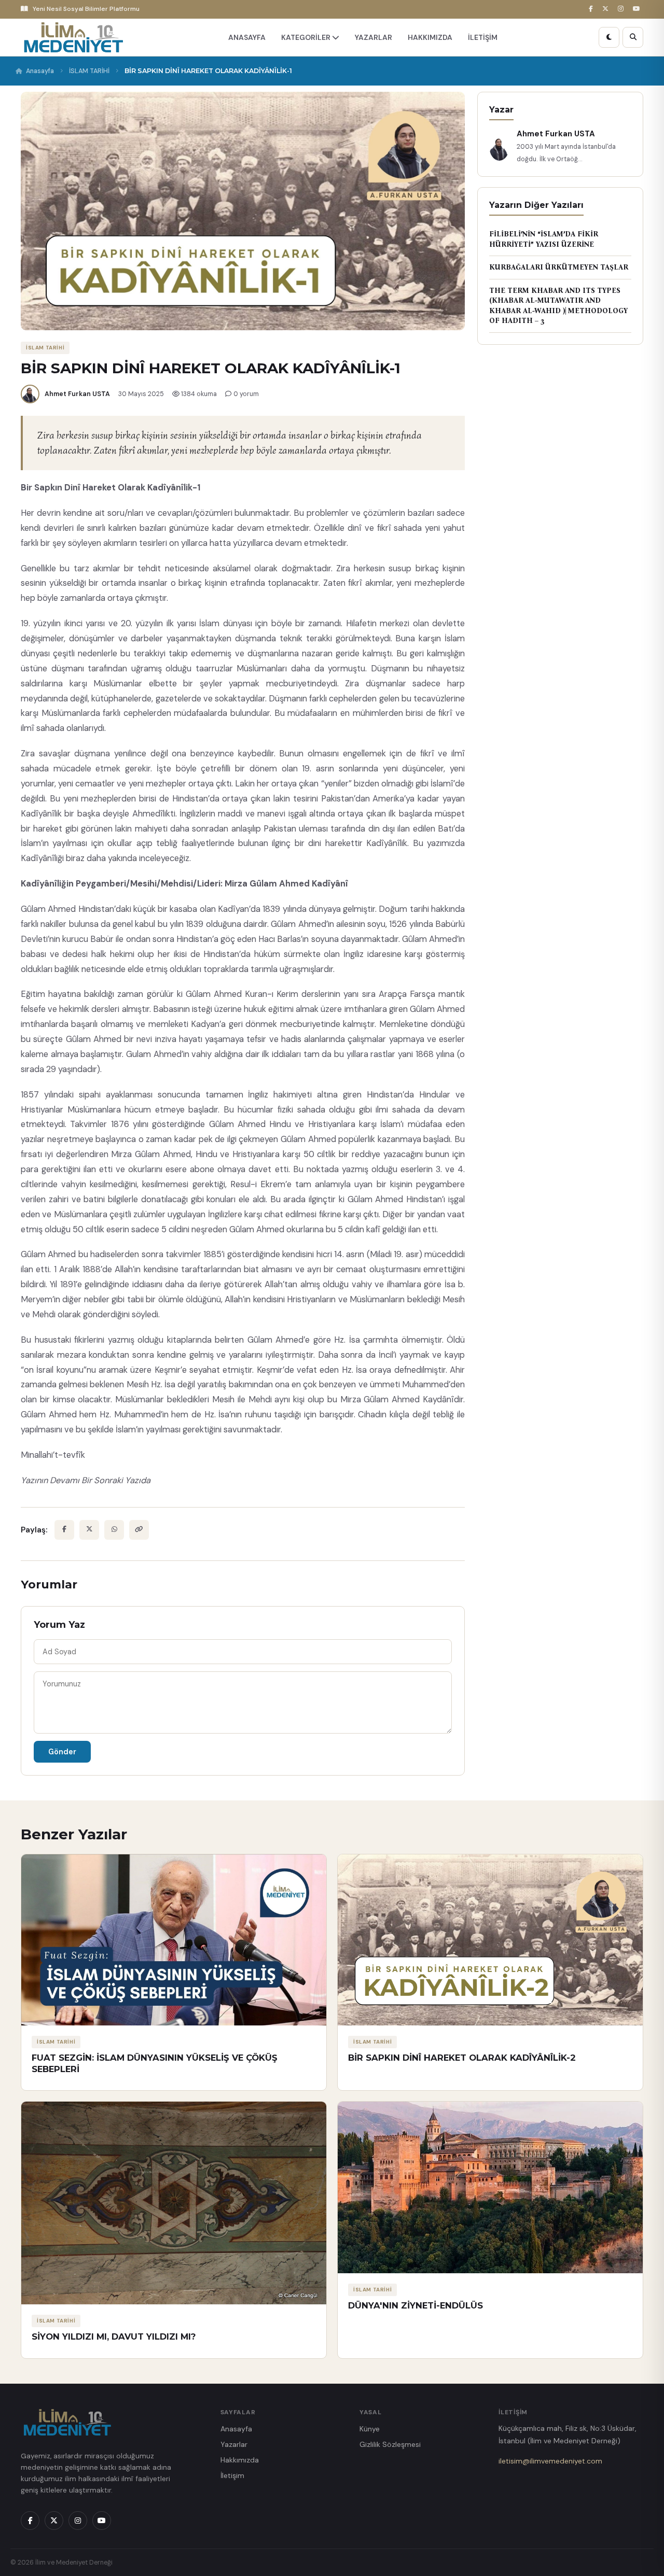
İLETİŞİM (483, 37)
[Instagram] (622, 9)
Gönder (62, 1752)
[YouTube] (638, 9)
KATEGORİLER (307, 37)
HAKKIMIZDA (430, 37)
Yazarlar (234, 2444)
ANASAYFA (247, 37)
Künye (370, 2429)
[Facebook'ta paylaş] (64, 1530)
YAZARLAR (374, 37)
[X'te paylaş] (89, 1530)
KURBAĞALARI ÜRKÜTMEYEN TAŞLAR (559, 267)
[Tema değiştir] (609, 37)
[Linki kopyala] (139, 1530)
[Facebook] (592, 9)
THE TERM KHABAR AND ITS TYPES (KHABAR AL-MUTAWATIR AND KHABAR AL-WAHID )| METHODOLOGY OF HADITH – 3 (558, 306)
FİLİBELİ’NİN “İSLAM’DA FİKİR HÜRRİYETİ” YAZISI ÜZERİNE (544, 239)
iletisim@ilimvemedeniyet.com (550, 2461)
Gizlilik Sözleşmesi (390, 2444)
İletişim (232, 2475)
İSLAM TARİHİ (89, 71)
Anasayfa (40, 71)
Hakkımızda (240, 2460)
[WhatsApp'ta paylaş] (114, 1530)
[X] (607, 9)
